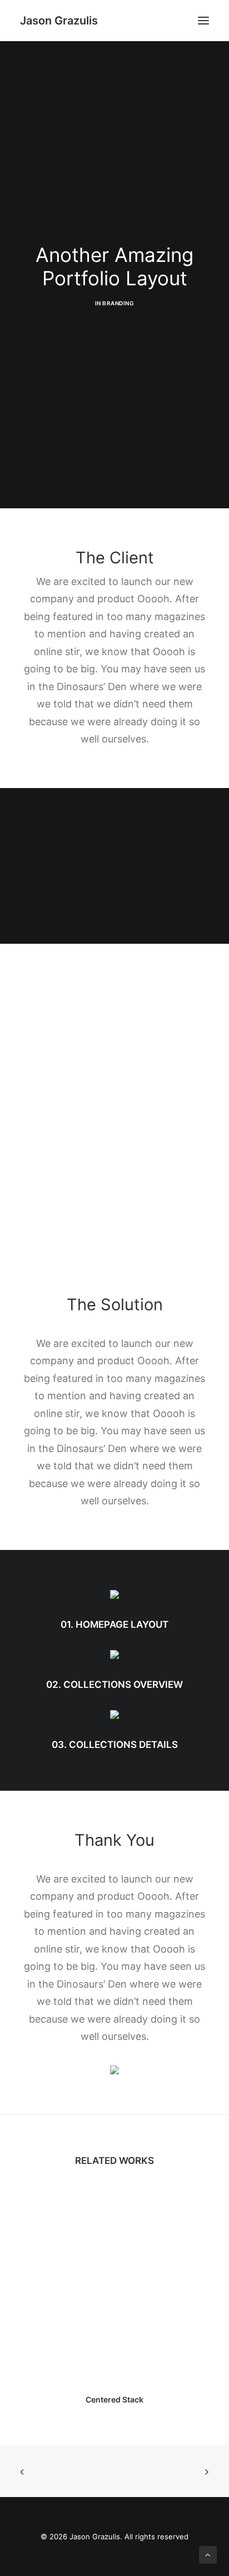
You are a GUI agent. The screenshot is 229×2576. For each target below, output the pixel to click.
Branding (118, 303)
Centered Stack (114, 2399)
